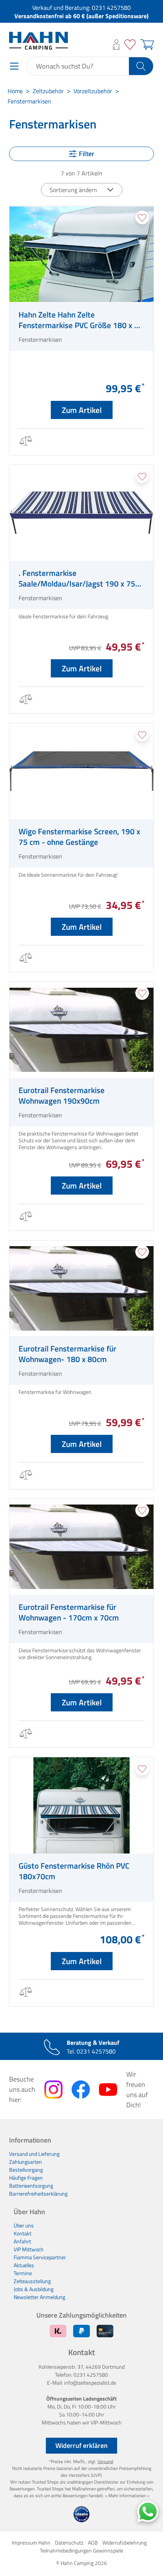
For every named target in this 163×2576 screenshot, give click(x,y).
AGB (93, 2542)
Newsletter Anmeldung (39, 2297)
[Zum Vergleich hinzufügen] (25, 442)
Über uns (24, 2225)
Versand (105, 2461)
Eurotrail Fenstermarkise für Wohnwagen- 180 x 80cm (67, 1354)
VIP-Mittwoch (106, 2422)
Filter (87, 154)
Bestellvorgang (26, 2170)
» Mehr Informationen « (127, 2495)
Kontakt (23, 2233)
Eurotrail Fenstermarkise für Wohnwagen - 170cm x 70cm (69, 1612)
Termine (23, 2273)
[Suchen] (141, 66)
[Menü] (14, 66)
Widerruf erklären (81, 2445)
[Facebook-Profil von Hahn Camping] (81, 2090)
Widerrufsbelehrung (125, 2542)
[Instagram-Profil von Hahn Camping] (53, 2090)
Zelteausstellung (32, 2281)
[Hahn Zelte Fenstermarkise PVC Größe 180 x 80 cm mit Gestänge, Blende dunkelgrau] (81, 254)
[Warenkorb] (146, 45)
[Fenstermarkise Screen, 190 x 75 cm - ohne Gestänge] (81, 771)
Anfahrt (22, 2241)
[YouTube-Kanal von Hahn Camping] (108, 2090)
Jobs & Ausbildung (34, 2289)
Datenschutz (69, 2542)
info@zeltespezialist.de (90, 2383)
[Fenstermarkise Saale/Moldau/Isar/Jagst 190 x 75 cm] (81, 513)
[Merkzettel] (130, 45)
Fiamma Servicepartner (40, 2257)
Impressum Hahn (31, 2542)
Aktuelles (24, 2265)
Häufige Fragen (26, 2178)
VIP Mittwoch (29, 2249)
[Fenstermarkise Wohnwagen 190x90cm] (81, 1030)
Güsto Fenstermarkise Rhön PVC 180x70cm (74, 1871)
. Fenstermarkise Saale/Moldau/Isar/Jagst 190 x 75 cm (77, 578)
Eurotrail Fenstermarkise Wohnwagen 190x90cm (62, 1095)
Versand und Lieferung (34, 2154)
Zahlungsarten (26, 2162)
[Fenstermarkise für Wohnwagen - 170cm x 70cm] (81, 1547)
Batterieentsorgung (31, 2186)
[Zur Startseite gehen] (38, 41)
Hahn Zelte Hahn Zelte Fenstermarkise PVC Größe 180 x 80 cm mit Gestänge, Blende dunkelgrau (81, 320)
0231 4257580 (111, 8)
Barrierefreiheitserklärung (38, 2194)
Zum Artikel (82, 410)
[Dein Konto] (117, 45)
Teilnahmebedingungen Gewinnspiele (81, 2550)
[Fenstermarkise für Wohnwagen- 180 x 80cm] (81, 1288)
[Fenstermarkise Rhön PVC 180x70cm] (81, 1805)
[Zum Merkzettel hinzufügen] (142, 217)
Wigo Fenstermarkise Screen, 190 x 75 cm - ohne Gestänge (79, 837)
